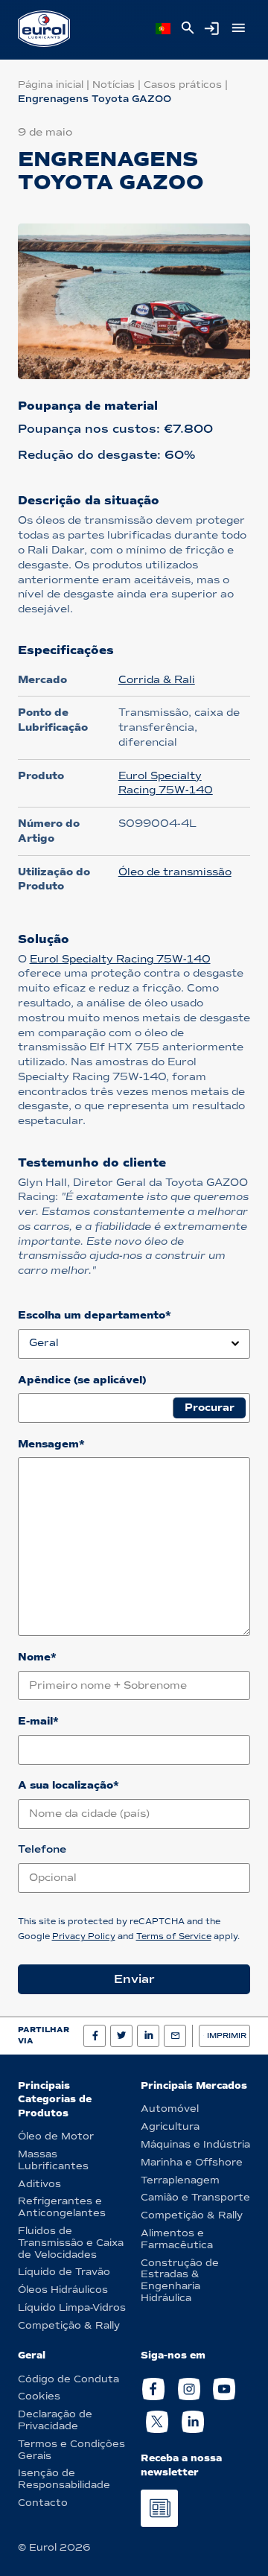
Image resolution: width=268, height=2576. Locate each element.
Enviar (134, 1979)
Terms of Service (174, 1936)
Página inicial (51, 85)
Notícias (114, 85)
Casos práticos (183, 85)
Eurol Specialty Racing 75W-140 (120, 959)
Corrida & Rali (157, 680)
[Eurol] (44, 29)
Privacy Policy (84, 1936)
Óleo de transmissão (175, 872)
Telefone (42, 1849)
